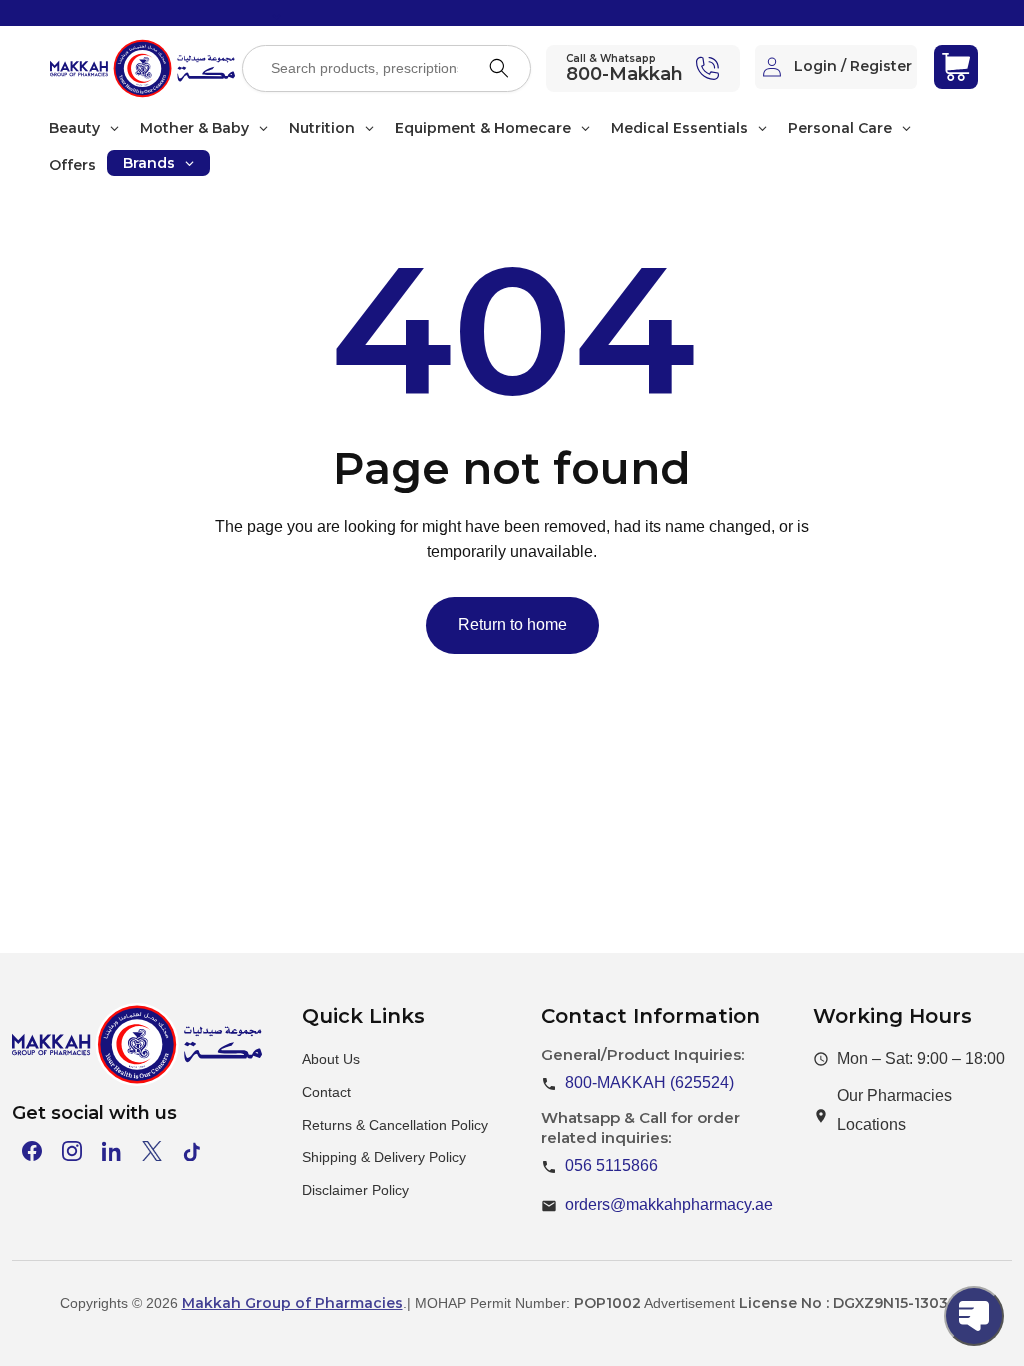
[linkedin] (112, 1151)
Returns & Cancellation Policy (395, 1125)
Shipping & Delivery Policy (384, 1157)
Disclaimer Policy (355, 1190)
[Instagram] (72, 1151)
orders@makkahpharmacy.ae (669, 1204)
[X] (152, 1151)
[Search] (499, 68)
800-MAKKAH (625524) (649, 1082)
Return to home (512, 624)
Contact (326, 1092)
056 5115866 (611, 1165)
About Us (331, 1059)
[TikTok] (192, 1151)
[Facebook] (32, 1151)
